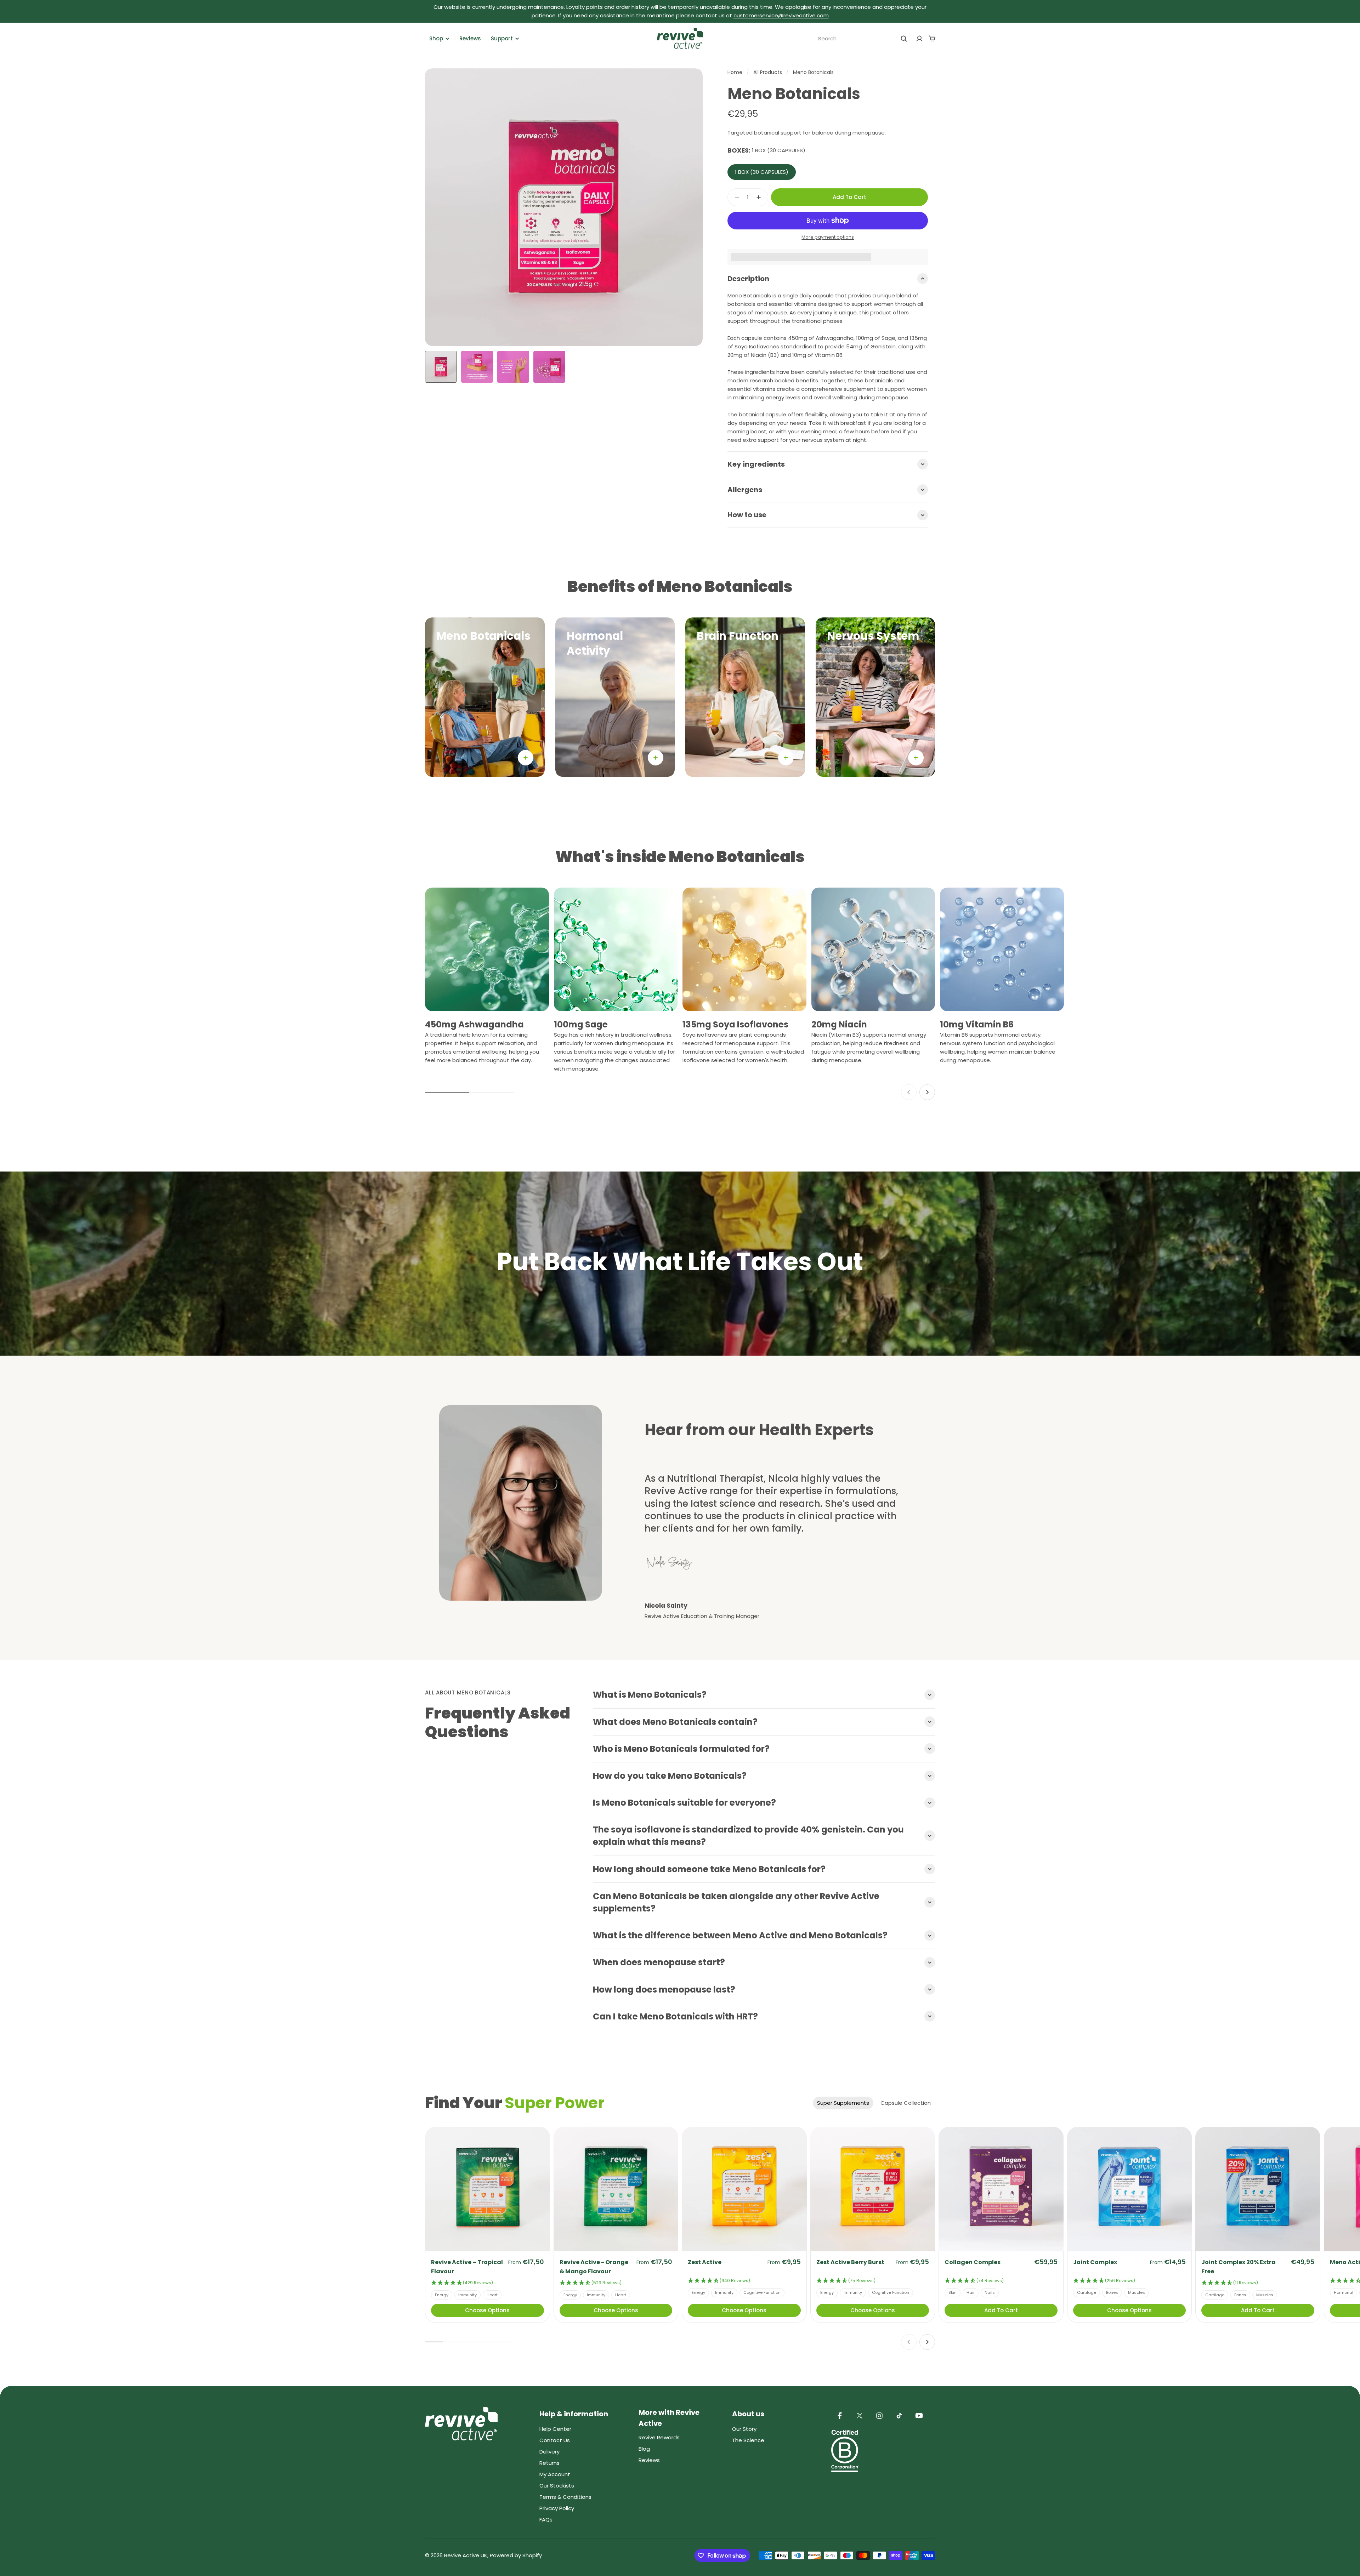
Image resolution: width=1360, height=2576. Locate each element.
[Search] (904, 39)
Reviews (470, 38)
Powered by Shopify (516, 2555)
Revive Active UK (466, 2555)
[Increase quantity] (761, 197)
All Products (768, 72)
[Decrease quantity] (735, 197)
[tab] (843, 2103)
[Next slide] (927, 1092)
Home (735, 72)
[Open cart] (932, 39)
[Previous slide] (909, 1092)
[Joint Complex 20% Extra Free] (1258, 2189)
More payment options (828, 237)
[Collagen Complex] (1001, 2189)
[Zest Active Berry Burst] (873, 2189)
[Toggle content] (526, 758)
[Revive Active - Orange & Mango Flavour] (616, 2189)
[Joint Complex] (1130, 2189)
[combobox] (863, 39)
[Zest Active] (744, 2189)
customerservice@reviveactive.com (781, 15)
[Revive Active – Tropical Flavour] (488, 2189)
